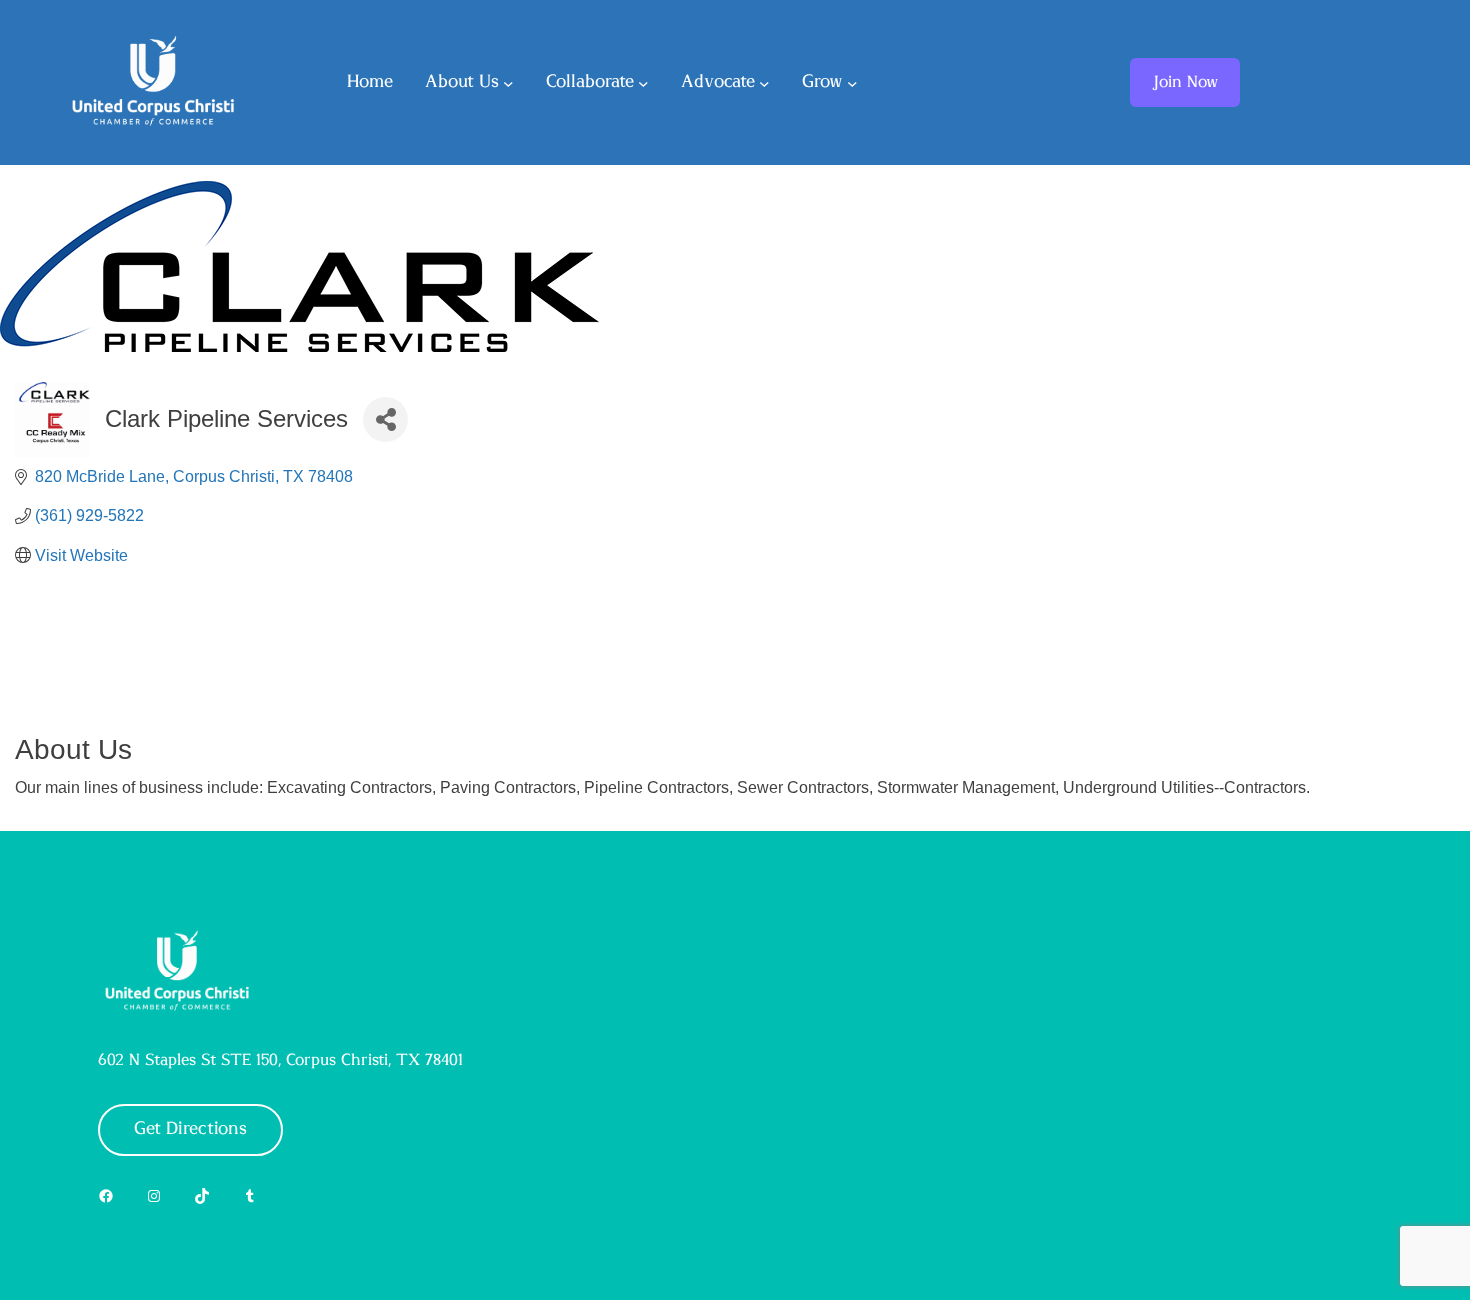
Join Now (1185, 82)
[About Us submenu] (508, 82)
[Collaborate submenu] (643, 82)
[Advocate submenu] (764, 82)
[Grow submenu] (852, 82)
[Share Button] (385, 419)
